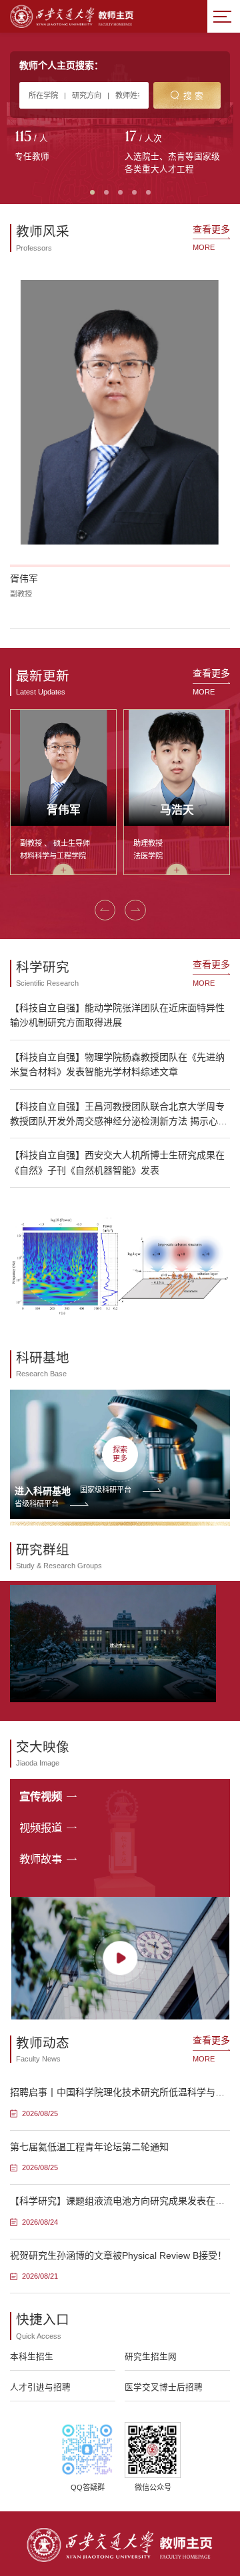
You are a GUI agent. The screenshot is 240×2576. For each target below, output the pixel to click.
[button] (17, 477)
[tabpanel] (65, 147)
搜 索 (193, 96)
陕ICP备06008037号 (162, 2541)
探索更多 (120, 1302)
